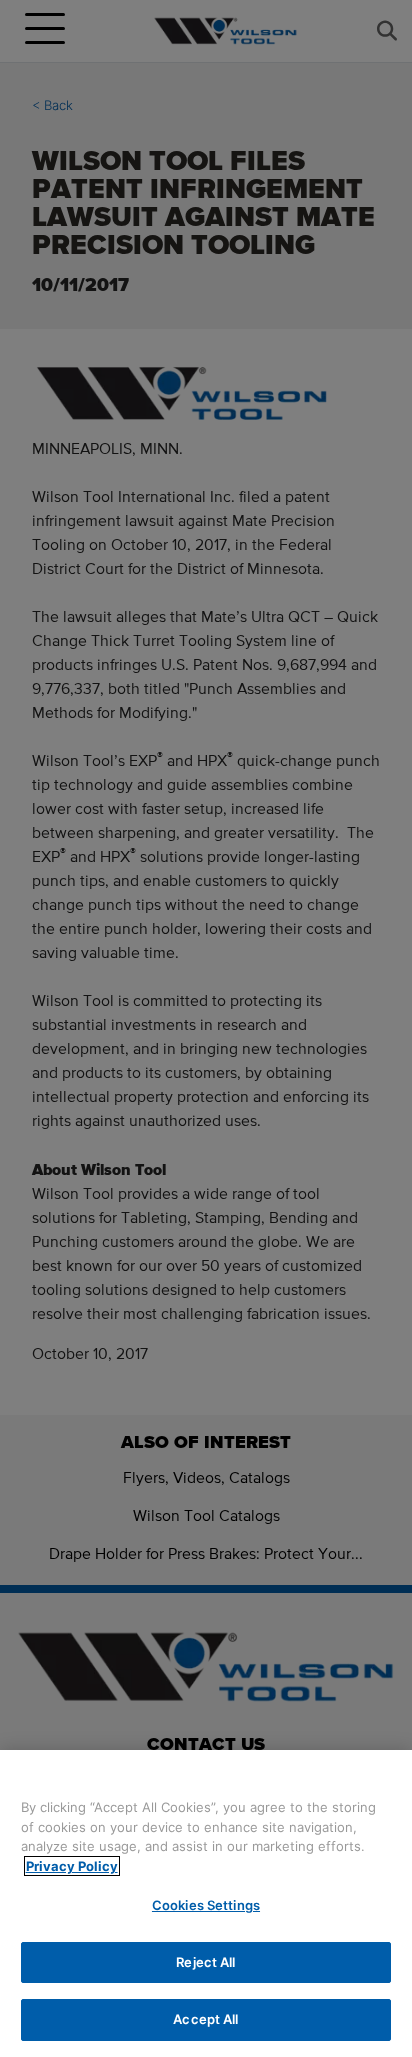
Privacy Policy (72, 1866)
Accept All (205, 2019)
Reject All (205, 1962)
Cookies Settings (206, 1905)
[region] (206, 1903)
